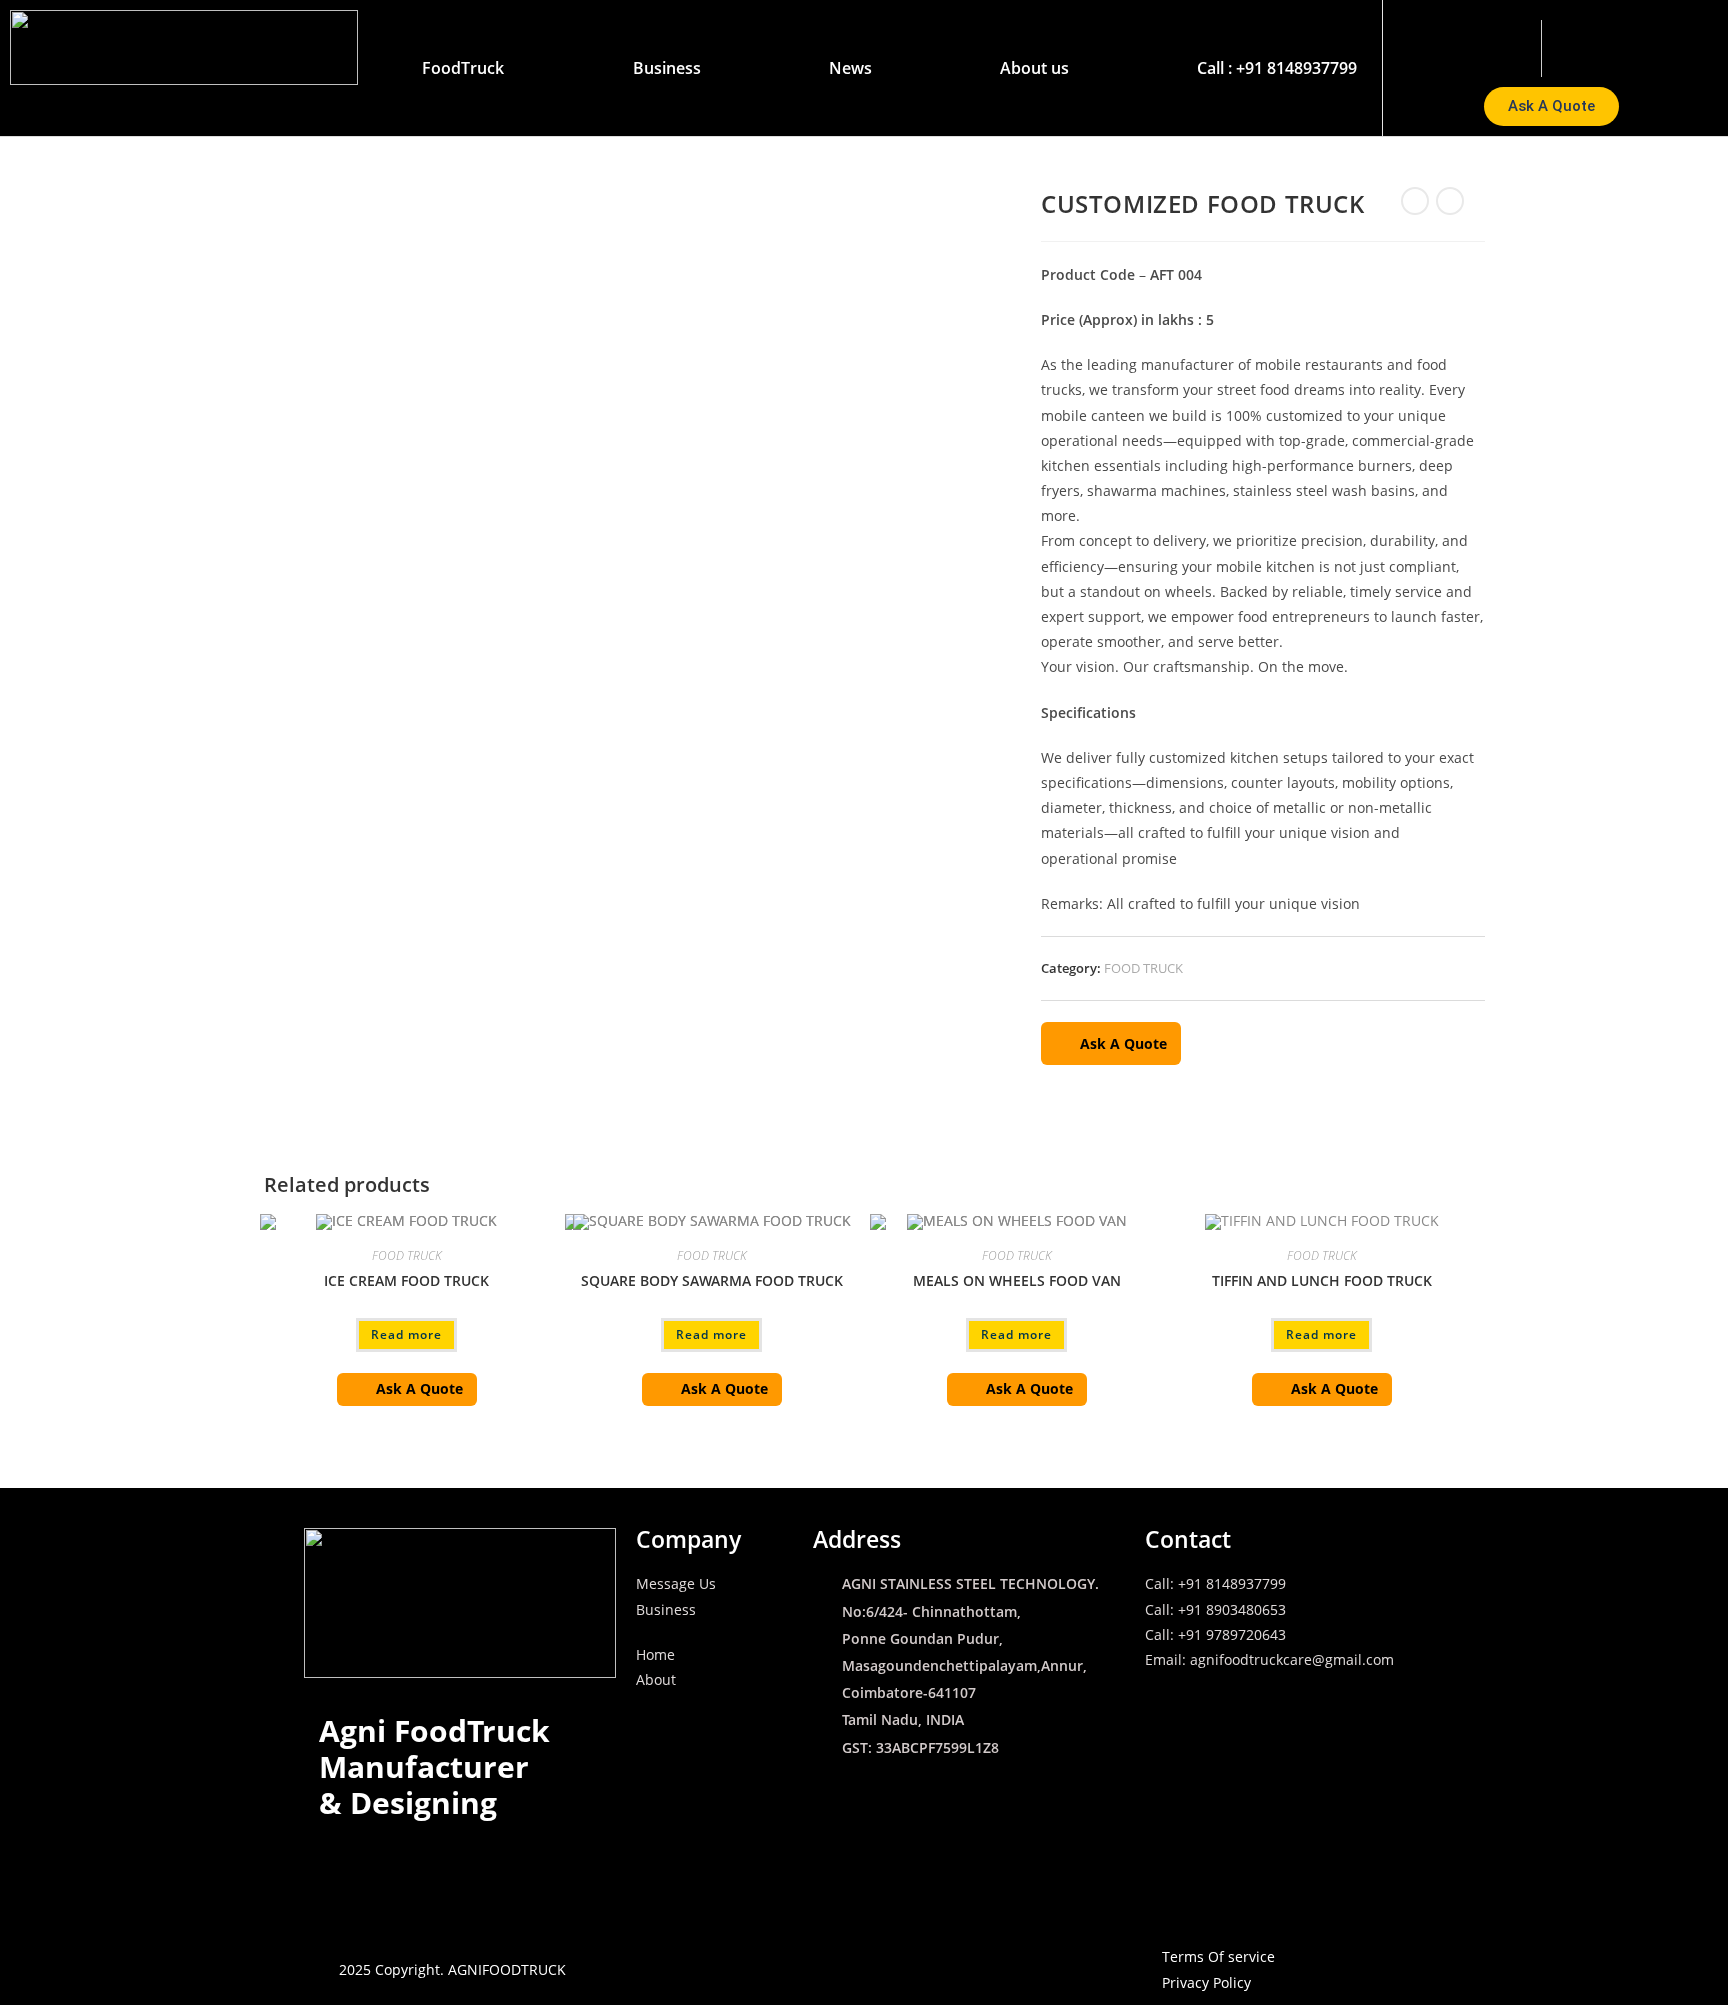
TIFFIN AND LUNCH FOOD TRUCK (1322, 1280)
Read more (406, 1334)
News (850, 68)
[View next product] (1450, 201)
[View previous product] (1415, 201)
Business (667, 68)
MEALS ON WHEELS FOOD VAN (1017, 1280)
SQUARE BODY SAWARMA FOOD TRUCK (712, 1280)
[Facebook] (1635, 45)
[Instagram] (1587, 45)
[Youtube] (1682, 45)
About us (1034, 68)
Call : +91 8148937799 (1277, 68)
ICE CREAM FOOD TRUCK (406, 1280)
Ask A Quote (1123, 1043)
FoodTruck (463, 68)
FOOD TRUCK (1143, 968)
